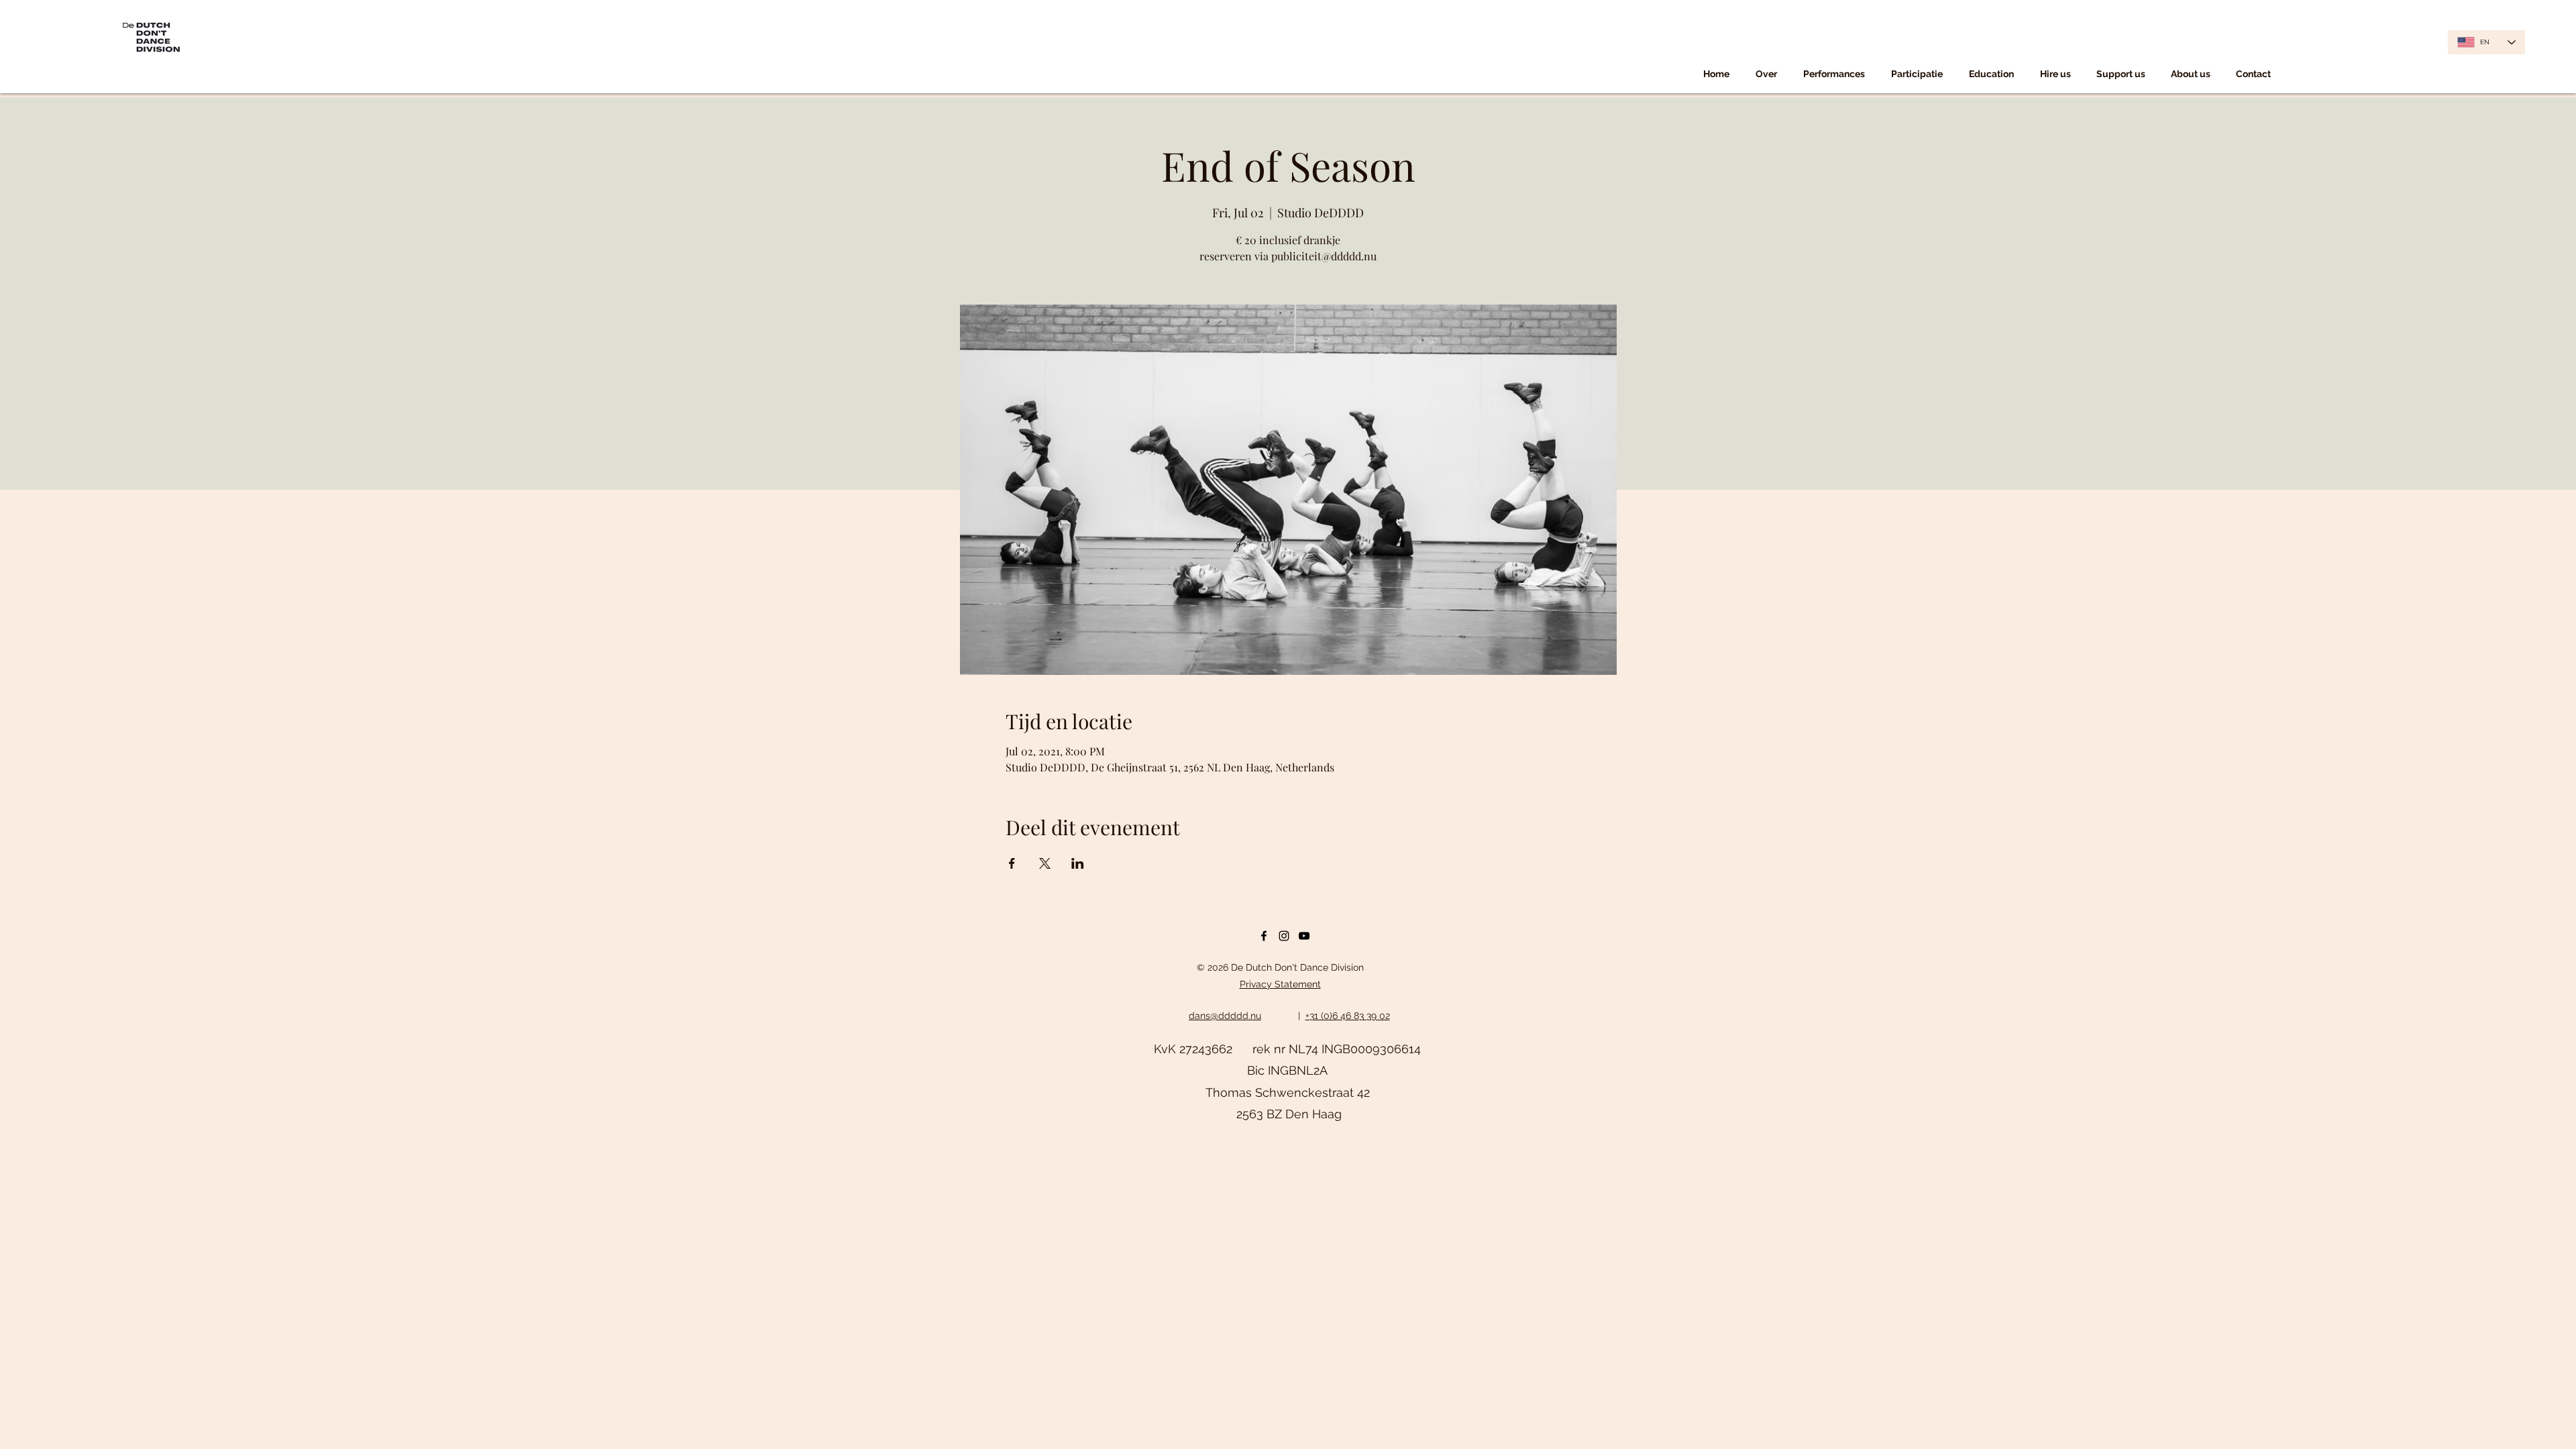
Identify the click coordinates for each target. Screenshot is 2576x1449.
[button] (1834, 74)
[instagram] (1284, 936)
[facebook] (1264, 936)
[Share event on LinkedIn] (1078, 863)
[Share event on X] (1045, 863)
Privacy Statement (1280, 984)
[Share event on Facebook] (1012, 863)
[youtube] (1304, 936)
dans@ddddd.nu (1225, 1016)
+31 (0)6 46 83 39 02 (1348, 1016)
